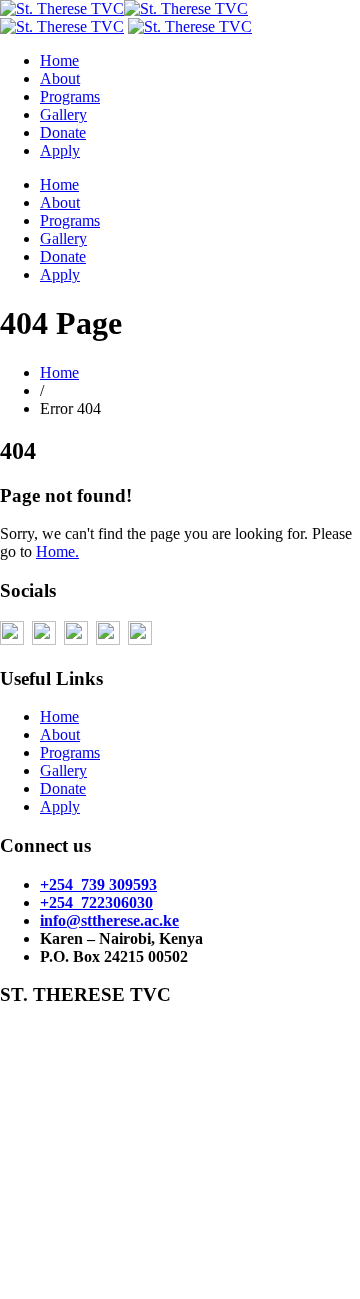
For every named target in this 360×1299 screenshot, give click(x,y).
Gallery (63, 114)
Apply (60, 150)
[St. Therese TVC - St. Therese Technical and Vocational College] (190, 26)
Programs (70, 96)
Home (59, 60)
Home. (57, 551)
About (60, 78)
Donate (63, 132)
